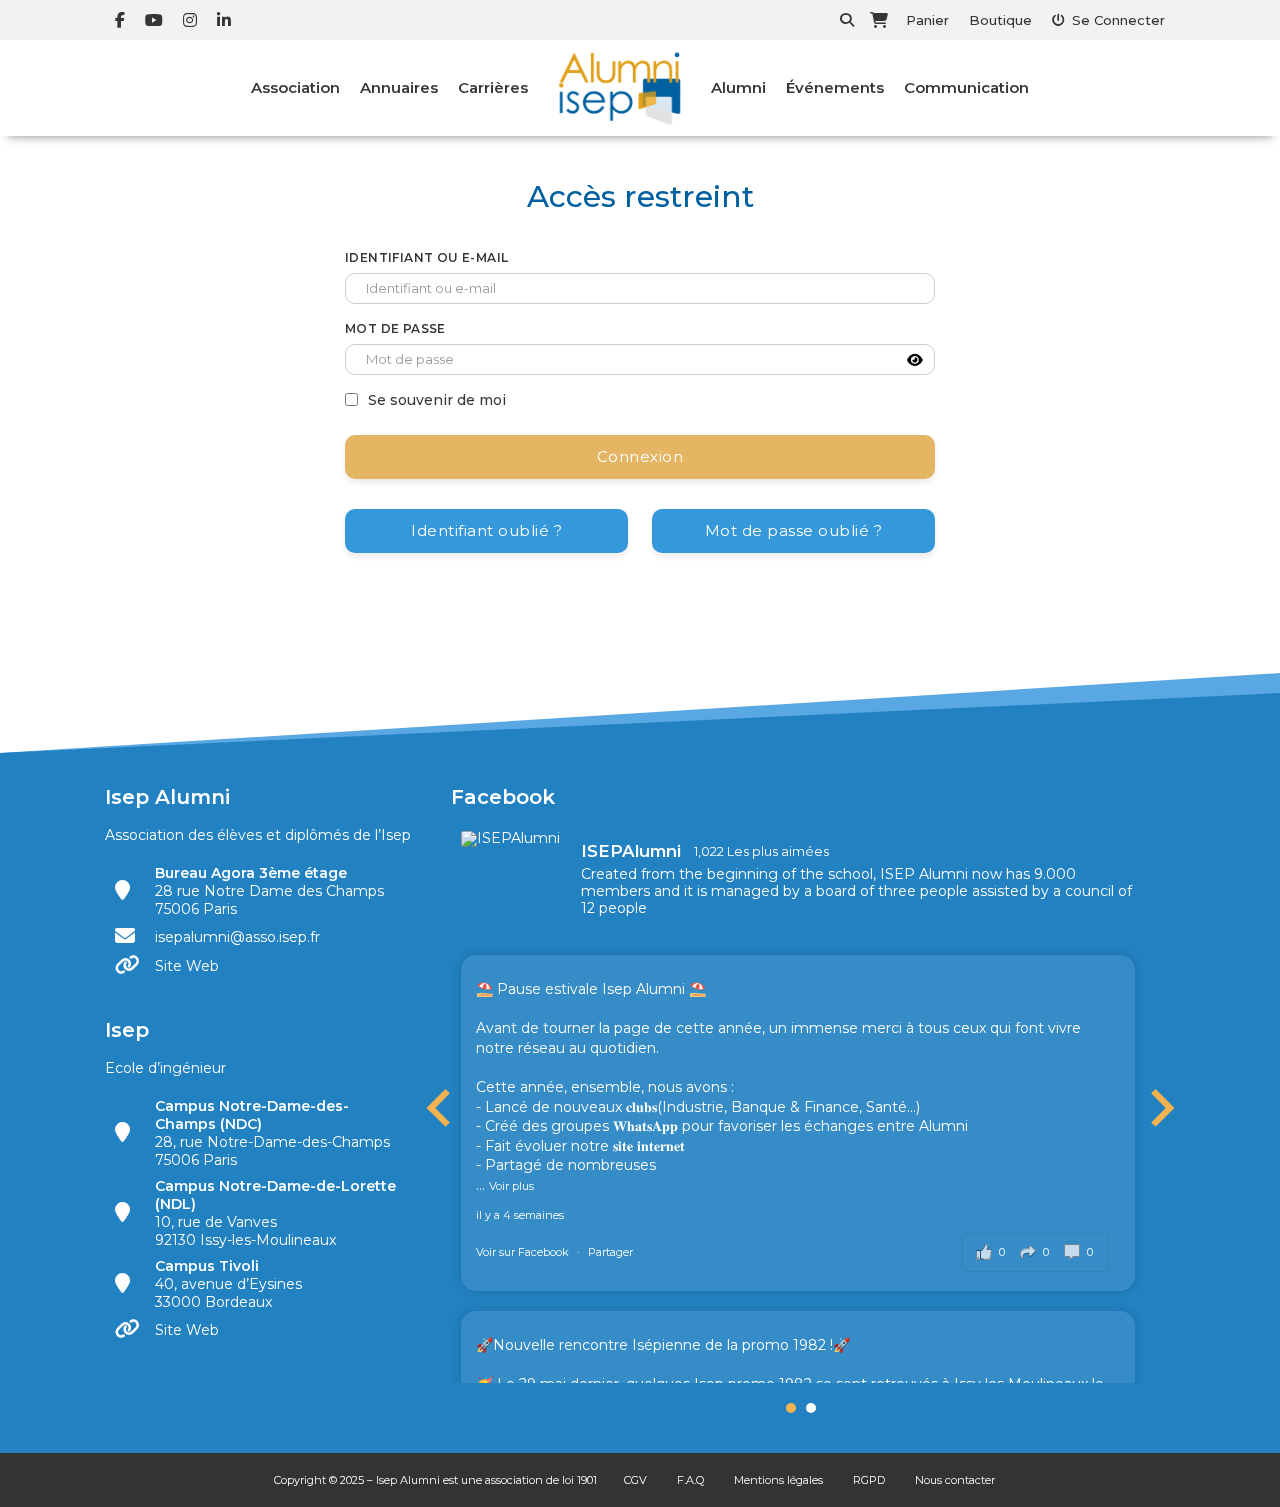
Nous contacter (955, 1480)
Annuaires (399, 87)
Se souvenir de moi (437, 400)
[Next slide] (1160, 1108)
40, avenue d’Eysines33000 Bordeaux (228, 1284)
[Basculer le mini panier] (879, 20)
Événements (835, 87)
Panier (927, 20)
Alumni (738, 87)
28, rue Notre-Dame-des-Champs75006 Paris (272, 1133)
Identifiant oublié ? (486, 530)
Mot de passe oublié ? (794, 530)
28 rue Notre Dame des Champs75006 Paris (269, 891)
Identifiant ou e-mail (426, 257)
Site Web (187, 966)
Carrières (493, 87)
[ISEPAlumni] (511, 839)
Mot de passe (395, 328)
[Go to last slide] (441, 1108)
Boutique (1000, 20)
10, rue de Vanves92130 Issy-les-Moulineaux (275, 1213)
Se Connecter (1118, 20)
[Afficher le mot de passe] (915, 360)
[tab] (791, 1408)
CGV (635, 1480)
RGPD (869, 1480)
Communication (966, 87)
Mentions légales (778, 1480)
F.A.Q (690, 1480)
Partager (610, 1252)
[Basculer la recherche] (847, 20)
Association (295, 87)
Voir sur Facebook (524, 1252)
